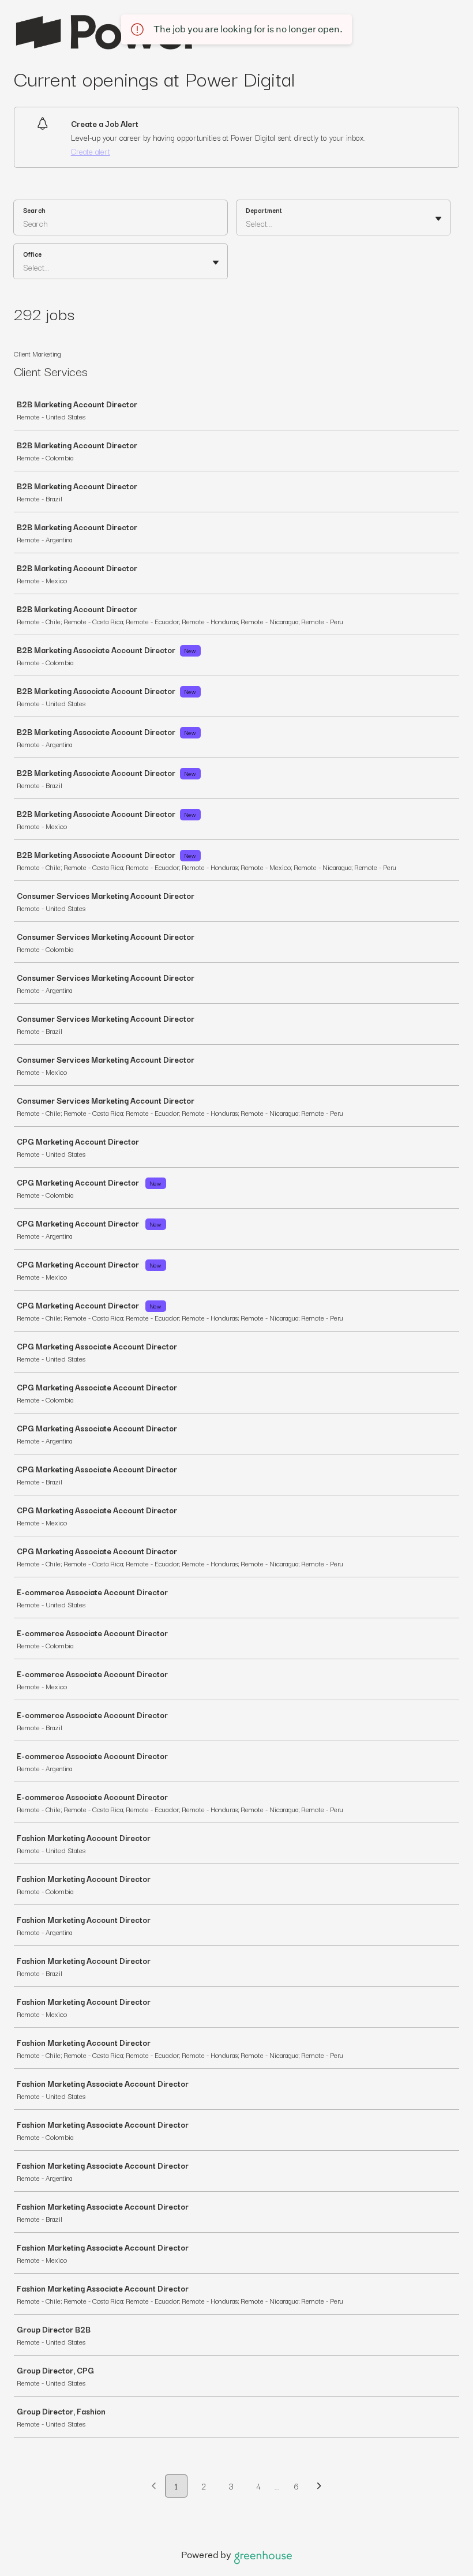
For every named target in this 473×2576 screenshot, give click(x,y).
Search (34, 210)
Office (32, 254)
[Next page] (319, 2487)
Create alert (91, 151)
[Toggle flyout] (438, 219)
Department (264, 210)
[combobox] (247, 223)
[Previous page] (154, 2487)
